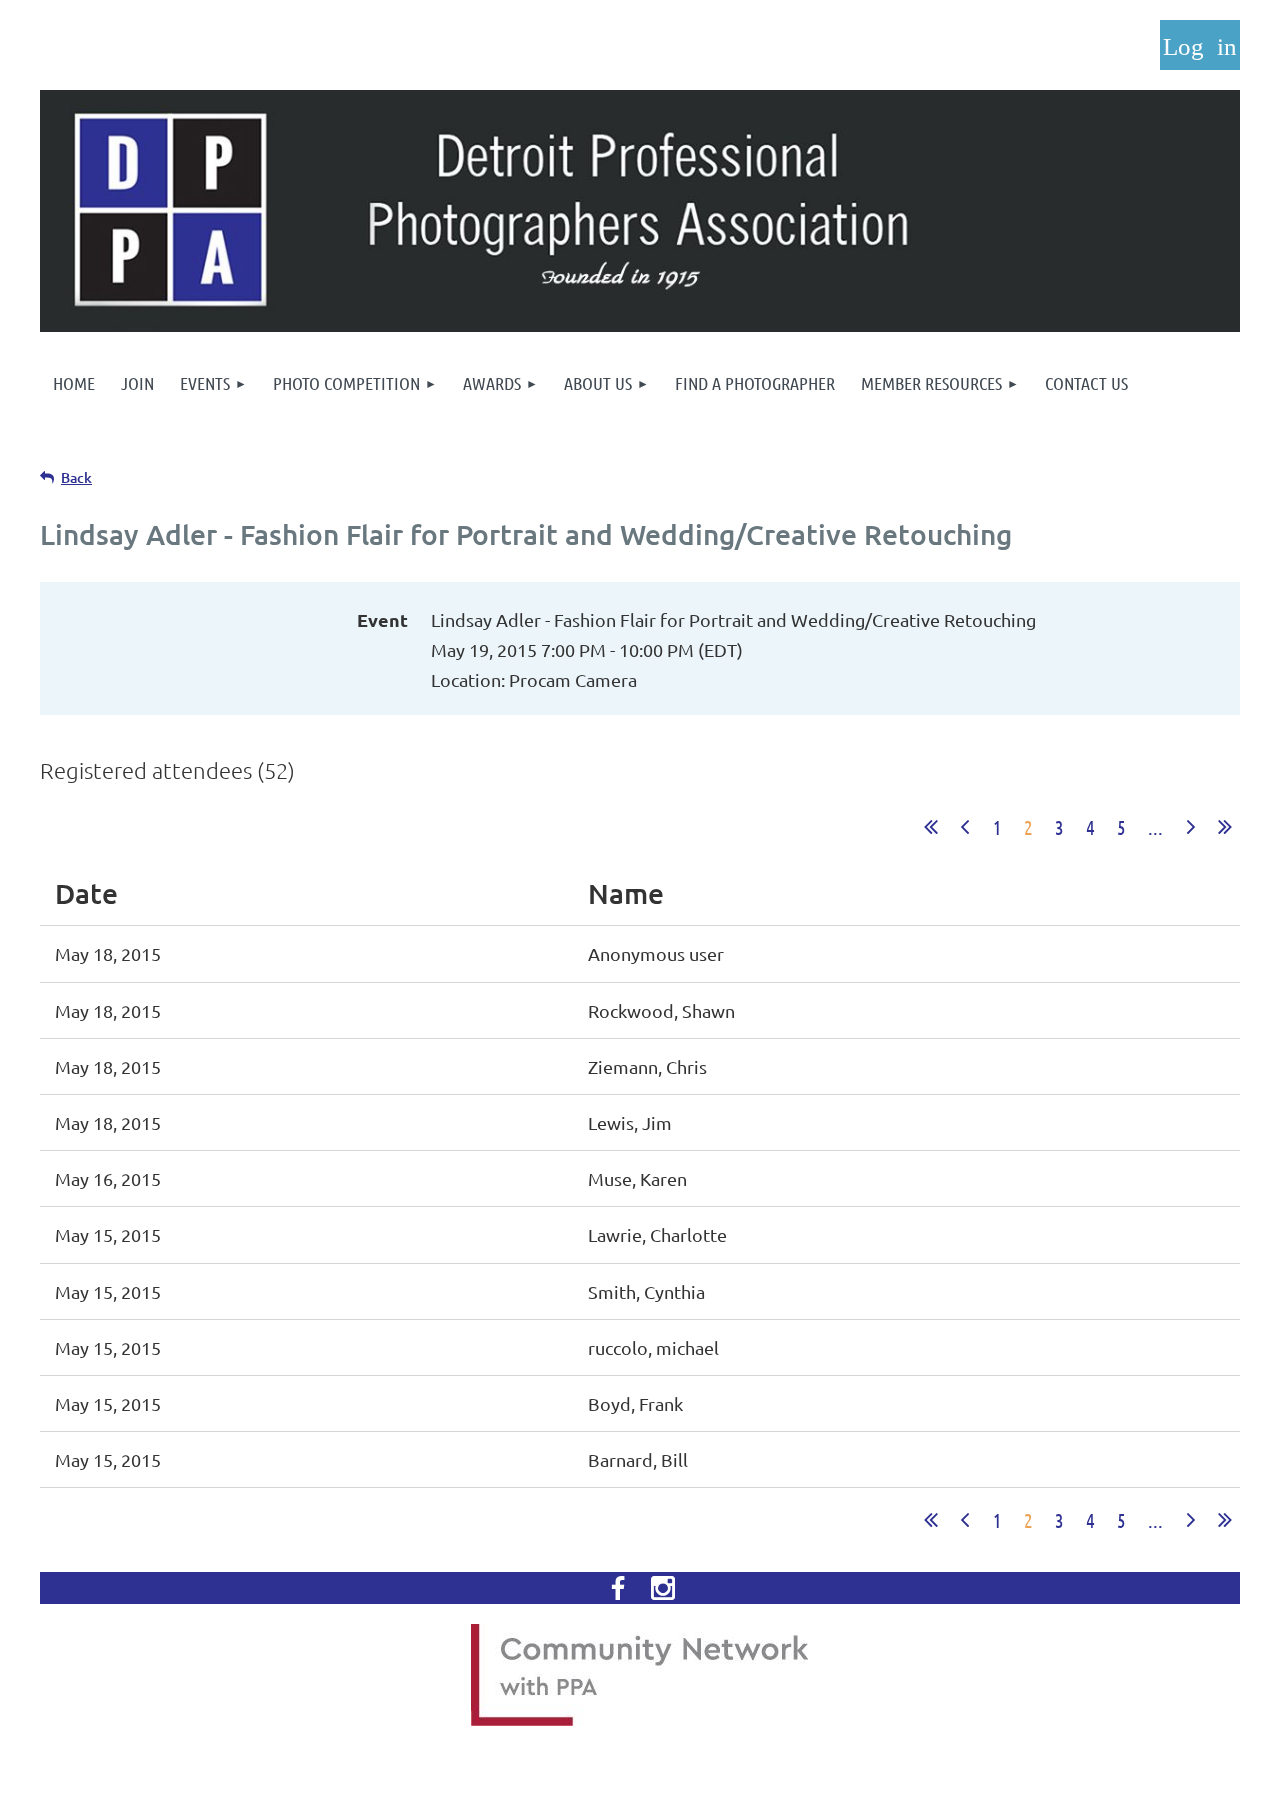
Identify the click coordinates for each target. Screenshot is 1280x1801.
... (1155, 827)
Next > (1191, 827)
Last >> (1225, 827)
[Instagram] (663, 1588)
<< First (931, 827)
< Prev (965, 827)
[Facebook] (618, 1588)
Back (76, 477)
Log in (1200, 45)
